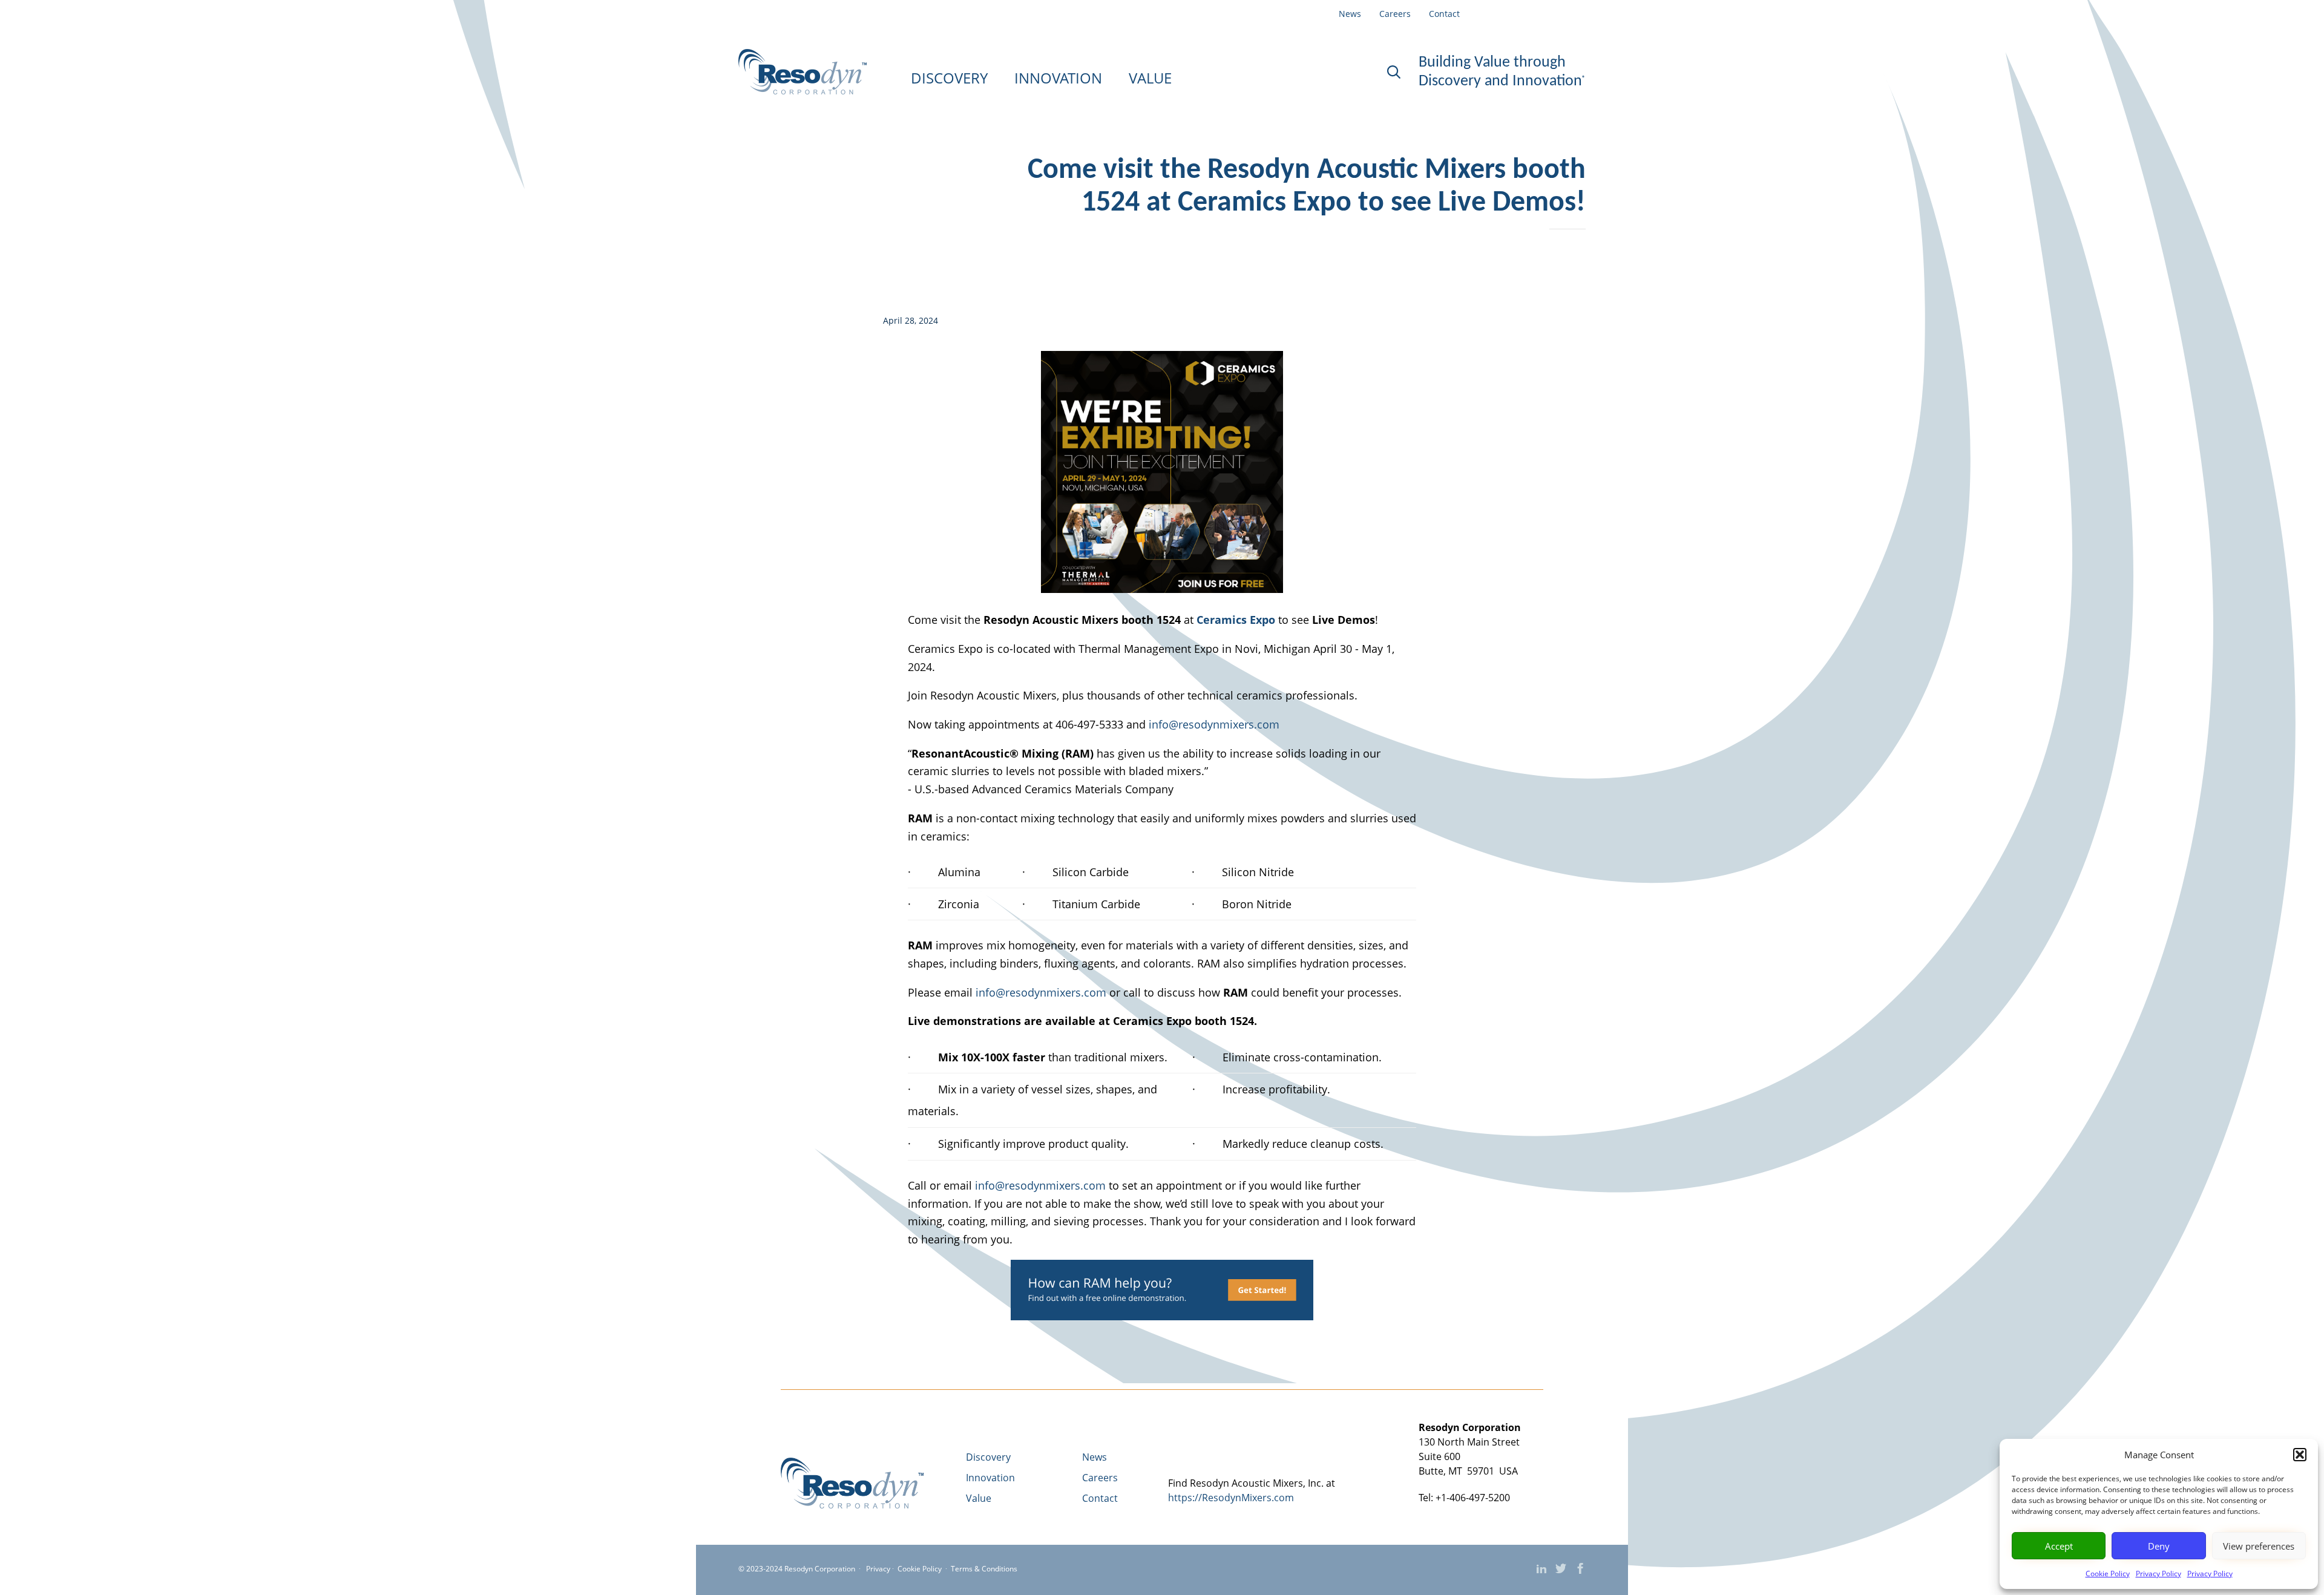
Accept (2059, 1546)
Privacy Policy (2158, 1574)
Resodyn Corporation (820, 1569)
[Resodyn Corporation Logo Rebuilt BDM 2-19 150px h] (852, 1505)
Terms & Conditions (984, 1569)
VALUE (1150, 78)
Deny (2159, 1546)
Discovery (988, 1457)
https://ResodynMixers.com (1231, 1498)
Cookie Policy (2108, 1574)
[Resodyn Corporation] (803, 72)
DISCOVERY (949, 78)
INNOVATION (1058, 78)
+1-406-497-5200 (1473, 1498)
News (1350, 14)
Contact (1444, 14)
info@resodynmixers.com (1214, 724)
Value (979, 1498)
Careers (1395, 14)
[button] (2300, 1455)
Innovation (990, 1478)
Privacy (878, 1569)
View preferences (2259, 1546)
